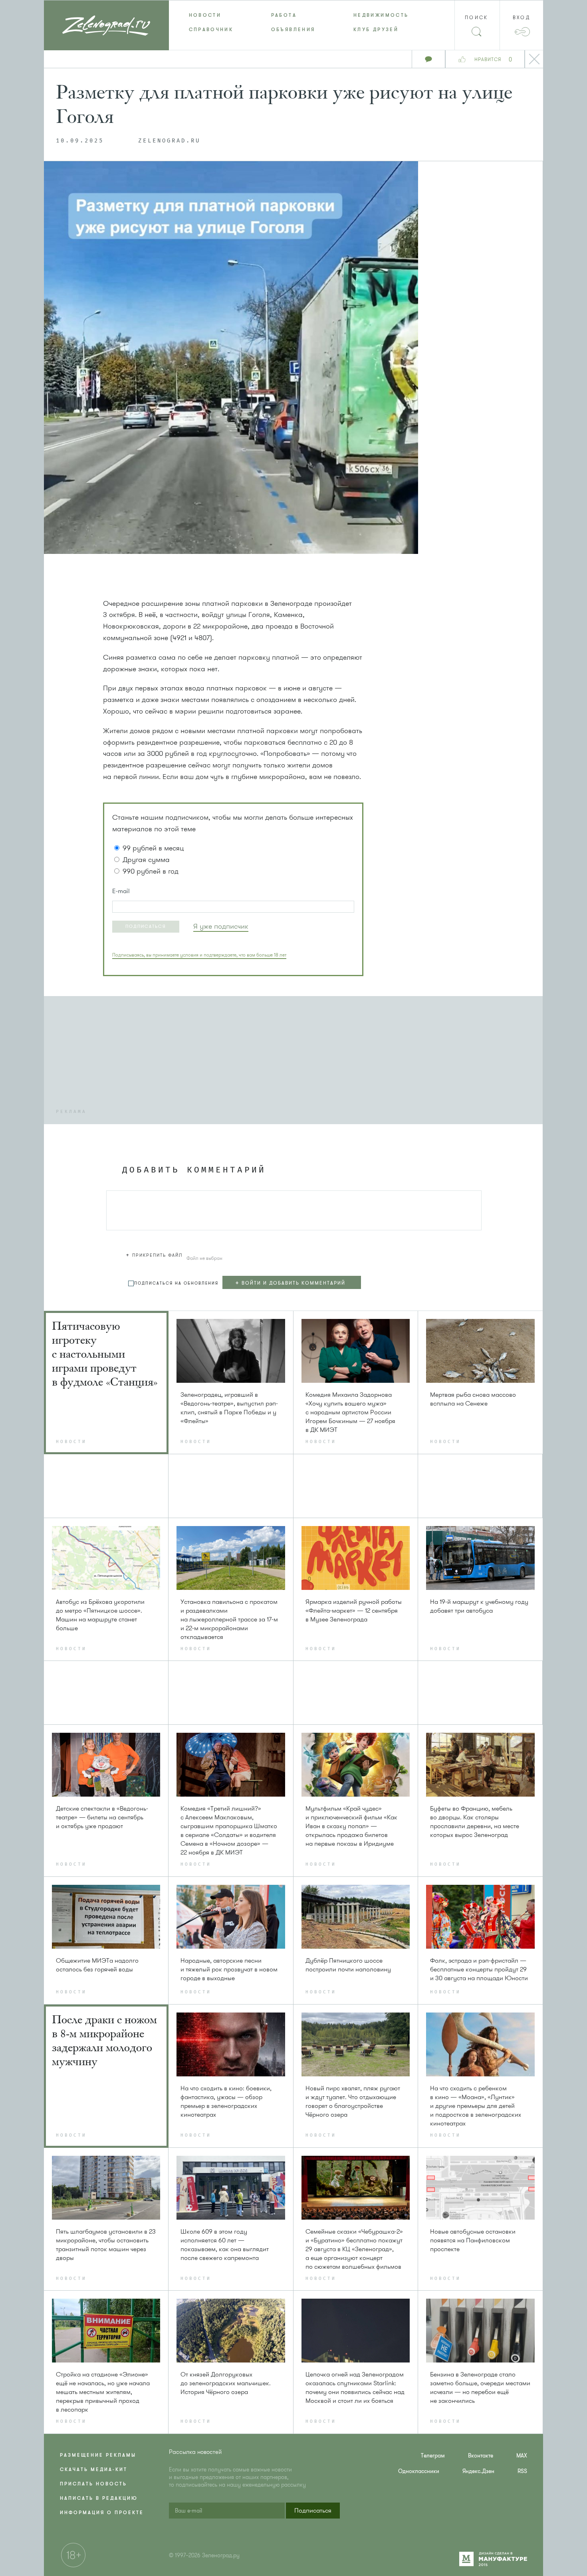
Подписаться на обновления (176, 1283)
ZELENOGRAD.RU (169, 141)
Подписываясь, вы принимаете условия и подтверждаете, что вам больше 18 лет (199, 955)
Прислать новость (93, 2484)
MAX (522, 2456)
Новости (205, 15)
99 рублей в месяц (153, 848)
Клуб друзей (376, 30)
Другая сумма (146, 860)
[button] (146, 927)
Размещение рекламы (98, 2455)
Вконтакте (481, 2456)
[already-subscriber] (221, 926)
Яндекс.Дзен (478, 2471)
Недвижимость (381, 15)
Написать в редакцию (99, 2498)
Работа (284, 15)
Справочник (211, 30)
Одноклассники (419, 2471)
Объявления (293, 30)
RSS (522, 2471)
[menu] (294, 22)
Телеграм (433, 2456)
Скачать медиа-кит (94, 2469)
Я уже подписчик (221, 926)
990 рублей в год (151, 871)
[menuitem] (210, 15)
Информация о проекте (102, 2513)
